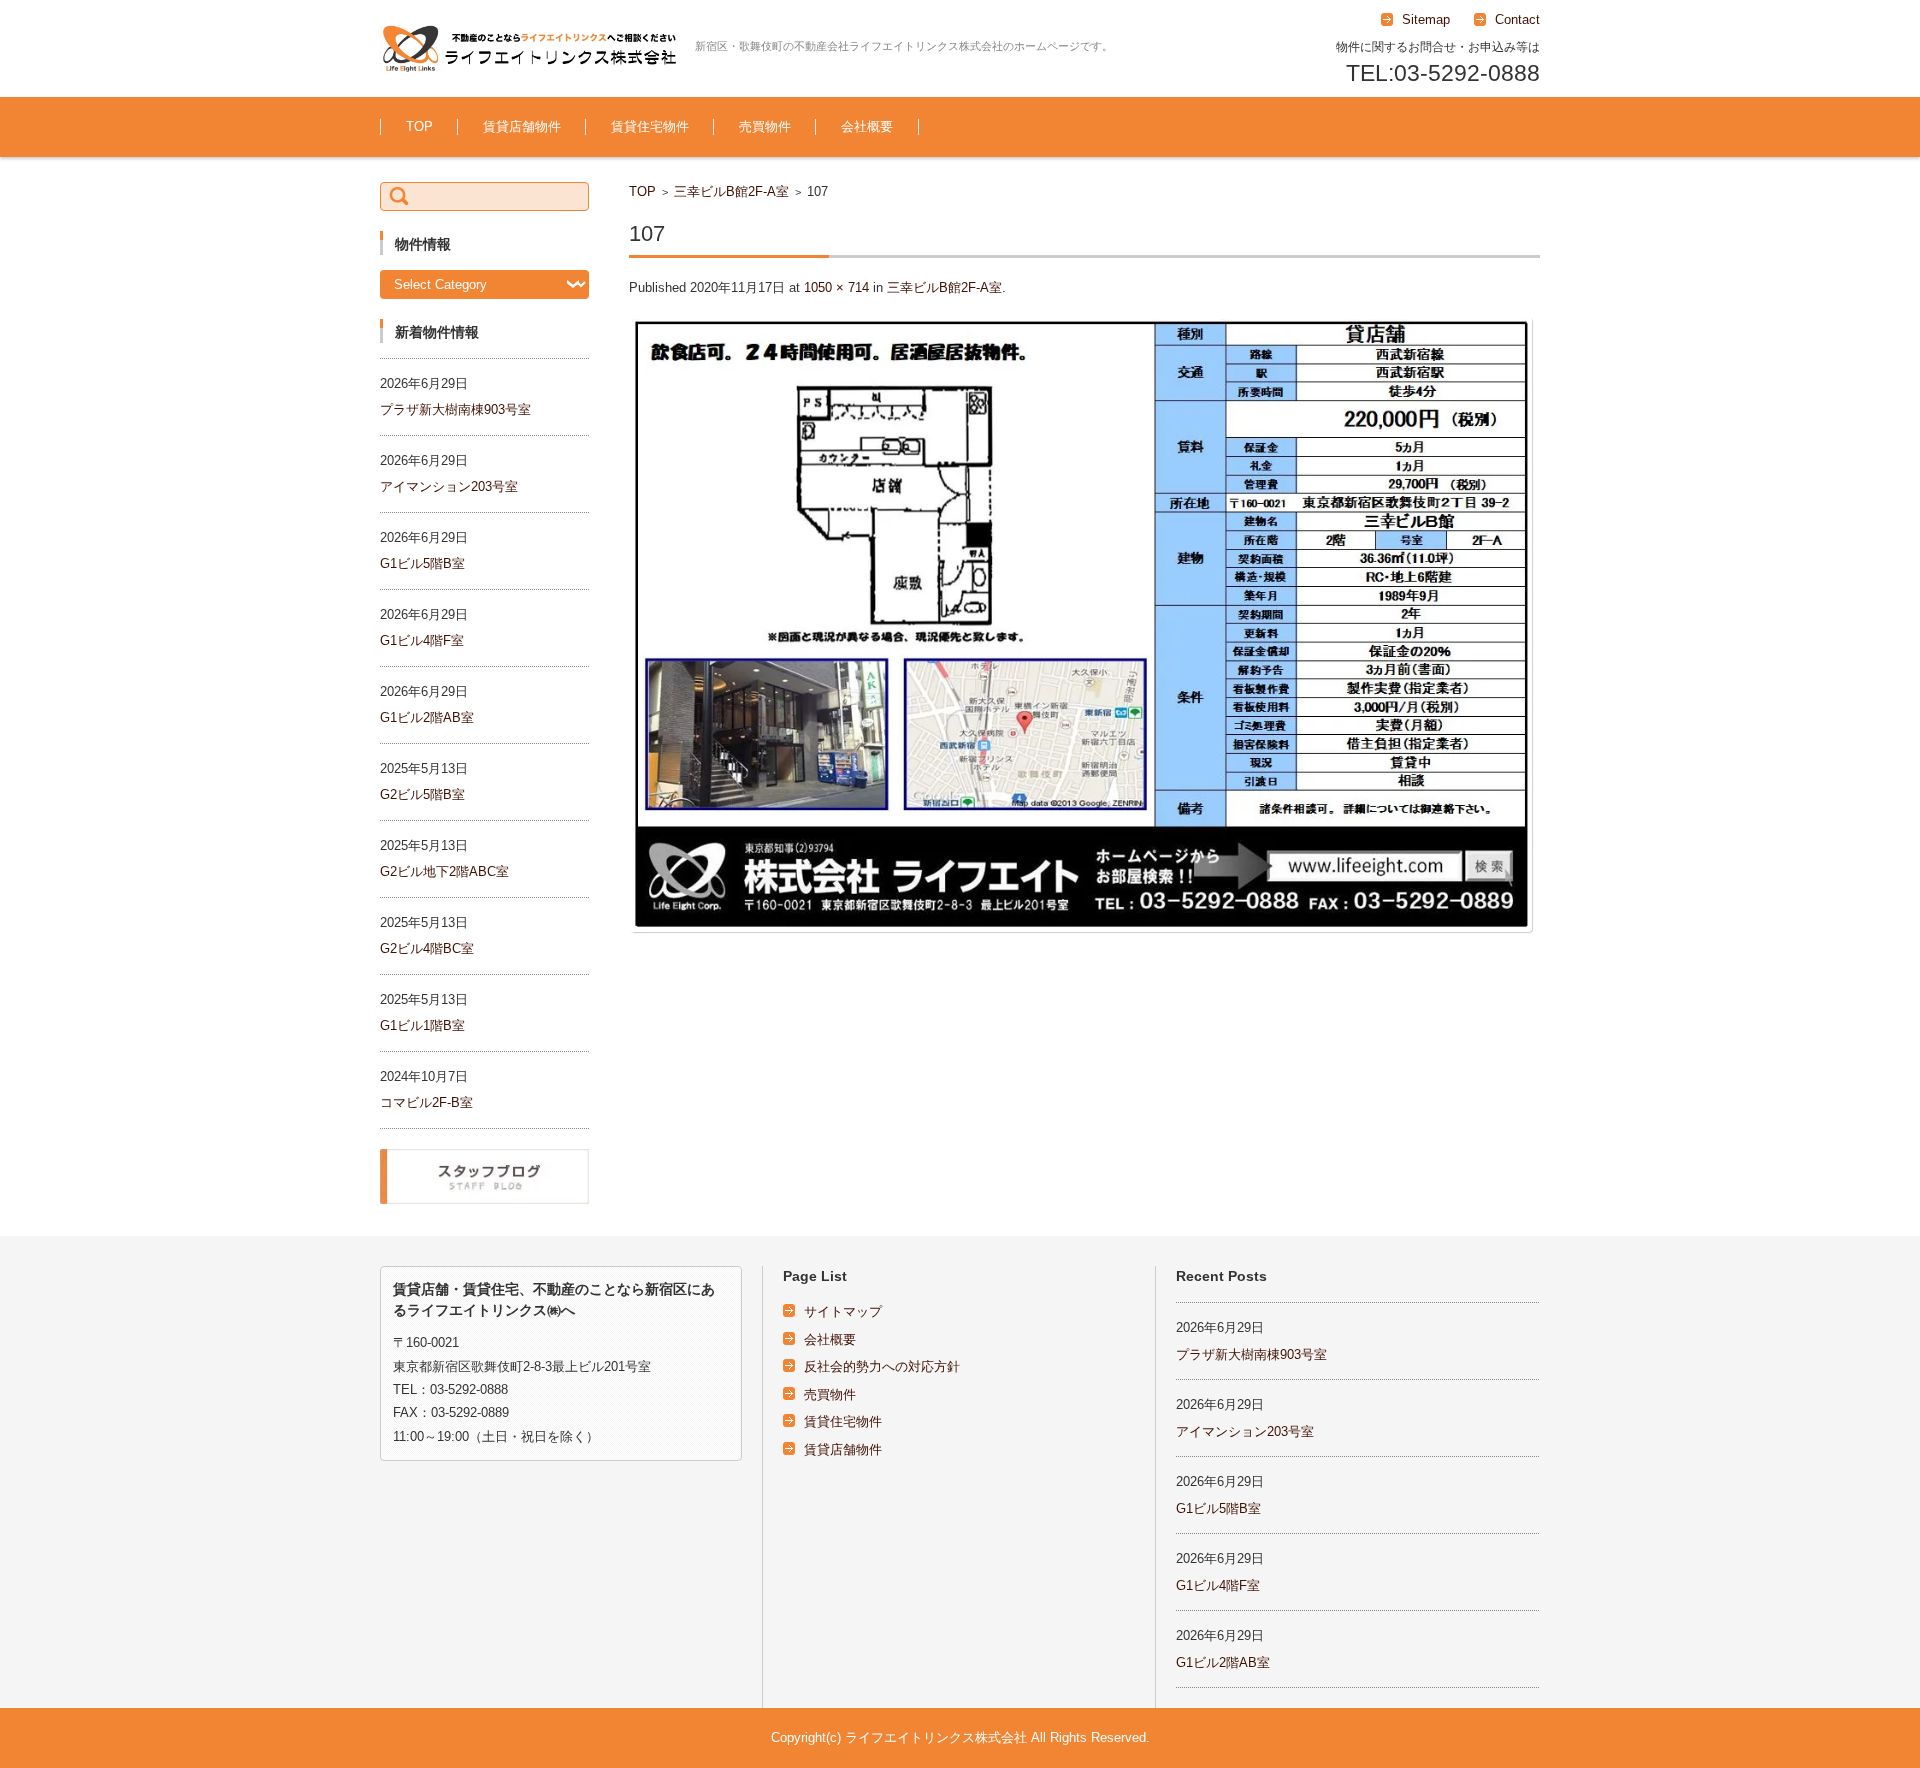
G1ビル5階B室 (422, 563)
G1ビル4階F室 (422, 640)
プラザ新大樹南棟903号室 (455, 409)
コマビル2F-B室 (426, 1102)
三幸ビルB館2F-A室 (731, 191)
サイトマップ (843, 1311)
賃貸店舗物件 (522, 126)
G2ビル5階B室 (422, 794)
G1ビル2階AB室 (427, 717)
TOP (419, 126)
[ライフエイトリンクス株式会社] (530, 48)
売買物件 (765, 126)
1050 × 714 (836, 287)
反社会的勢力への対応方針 (882, 1366)
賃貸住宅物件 (650, 126)
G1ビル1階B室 (422, 1025)
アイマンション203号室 (449, 486)
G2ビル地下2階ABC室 (444, 871)
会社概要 (867, 126)
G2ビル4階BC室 (427, 948)
